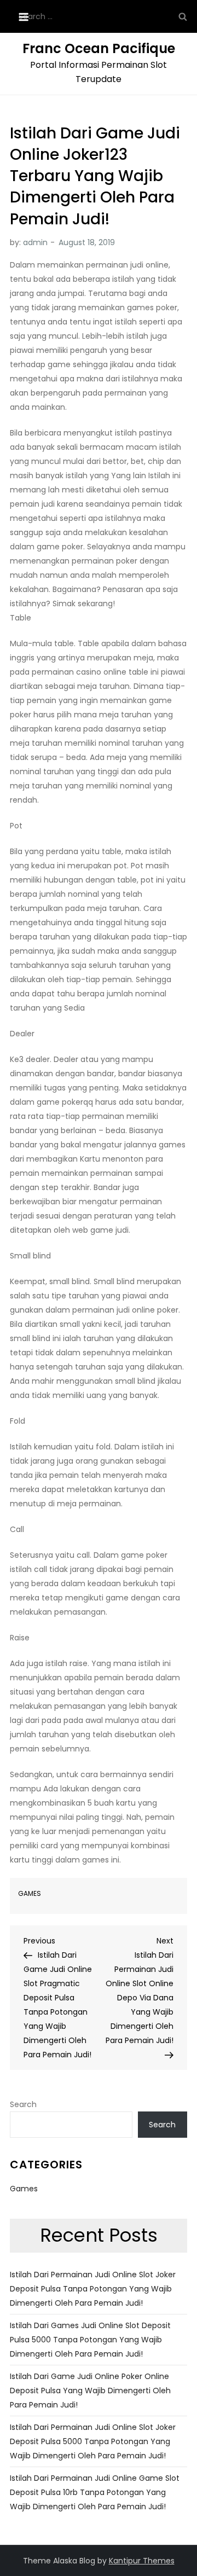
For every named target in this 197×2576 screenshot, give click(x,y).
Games (30, 1894)
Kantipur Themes (142, 2561)
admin (35, 242)
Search (23, 2104)
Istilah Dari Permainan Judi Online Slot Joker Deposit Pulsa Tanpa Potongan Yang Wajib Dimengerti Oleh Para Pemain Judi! (93, 2289)
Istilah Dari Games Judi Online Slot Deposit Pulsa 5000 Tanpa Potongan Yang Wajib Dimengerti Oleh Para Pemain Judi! (90, 2340)
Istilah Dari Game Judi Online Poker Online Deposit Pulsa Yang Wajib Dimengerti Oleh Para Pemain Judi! (90, 2391)
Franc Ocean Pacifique (99, 48)
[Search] (183, 16)
